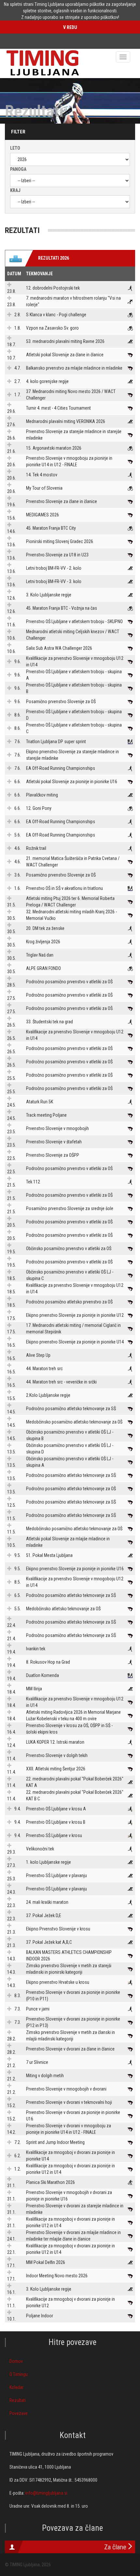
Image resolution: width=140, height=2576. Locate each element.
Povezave (19, 2413)
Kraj (15, 190)
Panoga (18, 169)
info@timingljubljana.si (46, 2493)
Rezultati (18, 2400)
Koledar (16, 2387)
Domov (16, 2361)
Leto (15, 148)
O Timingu (19, 2374)
